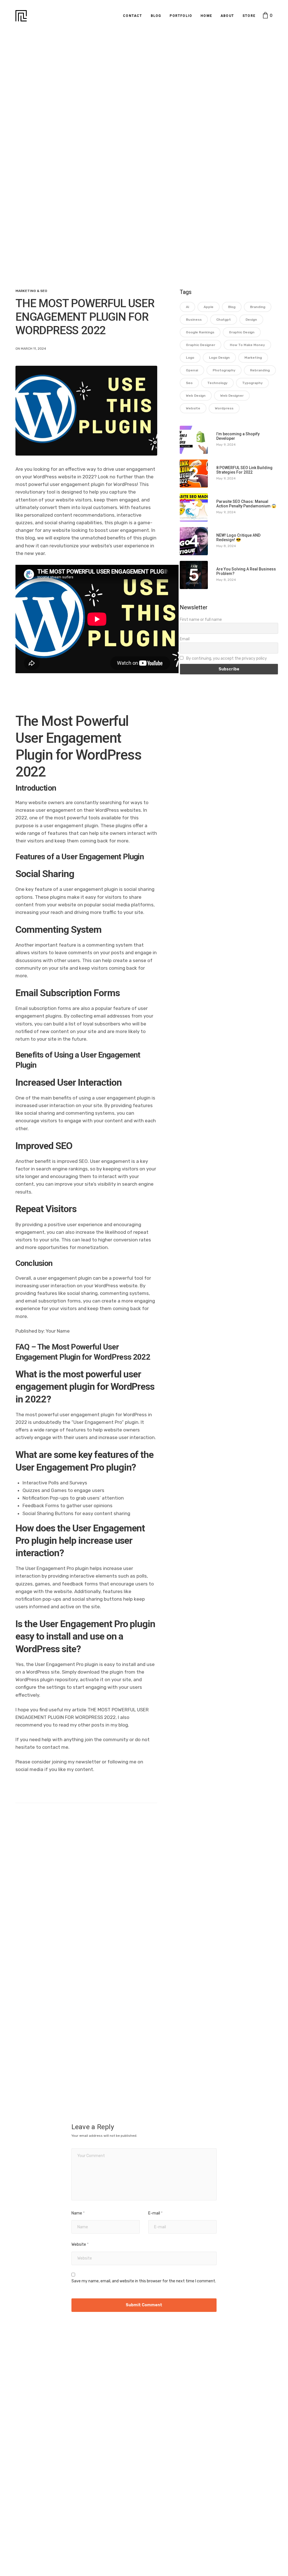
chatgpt (224, 320)
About (227, 16)
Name (78, 2213)
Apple (209, 307)
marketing (253, 358)
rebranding (260, 370)
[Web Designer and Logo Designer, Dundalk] (21, 16)
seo (189, 383)
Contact (132, 16)
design (251, 320)
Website (80, 2244)
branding (258, 307)
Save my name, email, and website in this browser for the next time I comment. (144, 2281)
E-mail (155, 2213)
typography (252, 383)
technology (217, 383)
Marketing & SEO (31, 291)
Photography (224, 370)
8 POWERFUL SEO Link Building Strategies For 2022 (244, 470)
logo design (219, 358)
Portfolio (181, 16)
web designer (232, 396)
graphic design (242, 332)
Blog (156, 16)
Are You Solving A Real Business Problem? (246, 571)
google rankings (200, 332)
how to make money (247, 345)
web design (196, 396)
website (193, 408)
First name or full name (201, 620)
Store (249, 16)
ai (187, 307)
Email (185, 639)
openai (192, 370)
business (194, 320)
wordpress (224, 408)
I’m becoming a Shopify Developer (238, 436)
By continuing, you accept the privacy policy (226, 658)
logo (190, 358)
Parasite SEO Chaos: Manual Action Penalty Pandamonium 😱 (246, 504)
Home (206, 16)
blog (232, 307)
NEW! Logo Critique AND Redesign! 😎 (238, 537)
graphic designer (201, 345)
